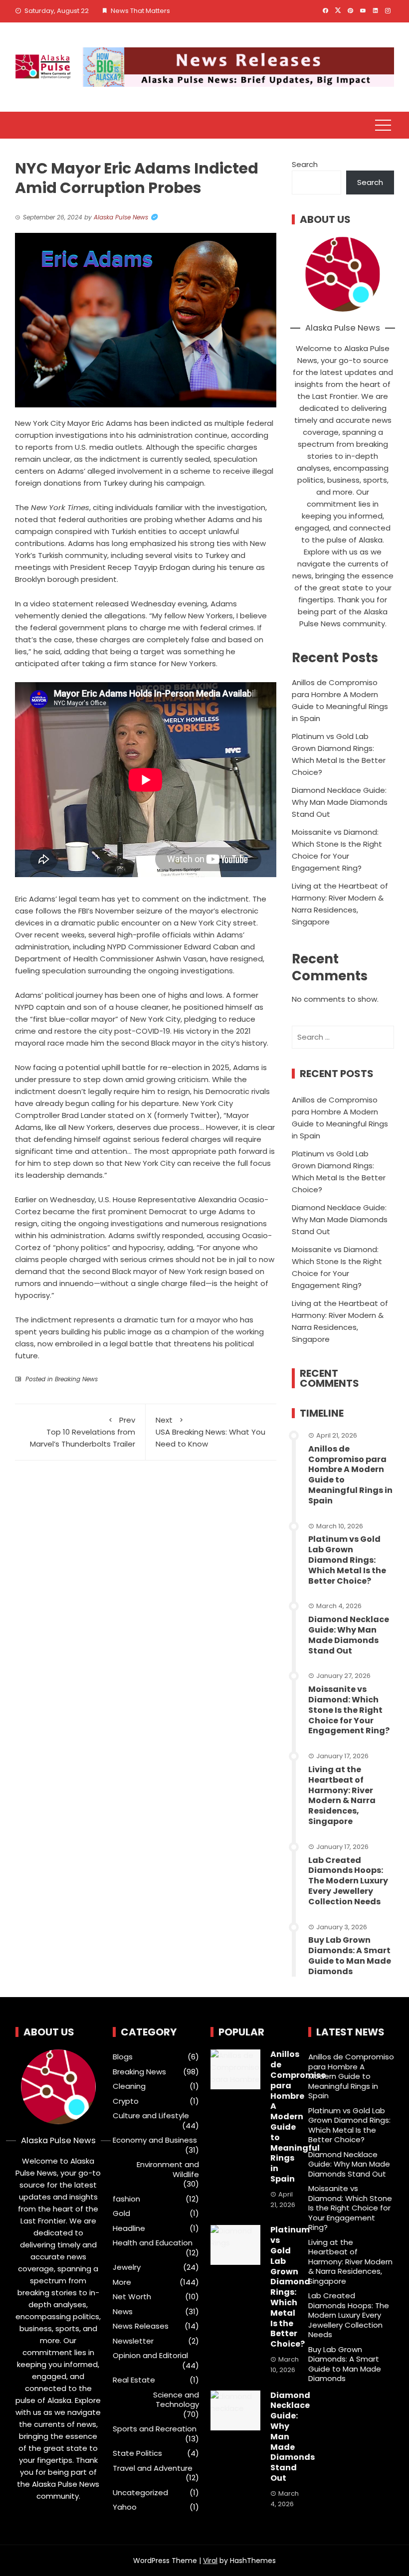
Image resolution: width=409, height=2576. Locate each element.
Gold (121, 2213)
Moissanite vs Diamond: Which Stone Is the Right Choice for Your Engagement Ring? (349, 1710)
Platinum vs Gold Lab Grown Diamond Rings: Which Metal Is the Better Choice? (347, 1560)
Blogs (123, 2057)
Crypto (126, 2101)
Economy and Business (155, 2140)
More (122, 2282)
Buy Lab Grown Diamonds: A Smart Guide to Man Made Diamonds (350, 1955)
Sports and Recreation (155, 2429)
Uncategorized (140, 2493)
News (123, 2312)
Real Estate (134, 2380)
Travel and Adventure (153, 2468)
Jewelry (127, 2267)
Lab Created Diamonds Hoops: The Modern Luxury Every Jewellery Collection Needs (348, 1881)
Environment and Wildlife (168, 2169)
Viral (210, 2561)
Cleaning (129, 2086)
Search (305, 164)
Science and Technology (176, 2400)
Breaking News (76, 1379)
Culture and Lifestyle (151, 2116)
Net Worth (132, 2297)
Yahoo (125, 2507)
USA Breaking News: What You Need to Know (210, 1432)
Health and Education (153, 2243)
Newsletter (133, 2341)
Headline (129, 2228)
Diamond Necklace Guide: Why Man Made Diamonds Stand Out (340, 802)
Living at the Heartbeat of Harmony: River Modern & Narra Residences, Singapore (342, 1795)
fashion (126, 2199)
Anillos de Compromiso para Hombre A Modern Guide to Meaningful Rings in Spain (350, 1475)
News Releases (141, 2326)
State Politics (137, 2453)
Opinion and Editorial (150, 2356)
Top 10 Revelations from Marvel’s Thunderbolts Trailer (83, 1432)
